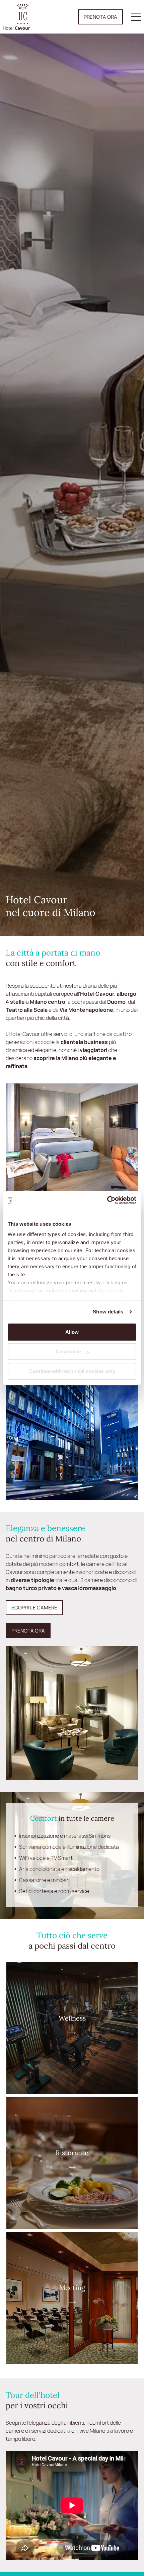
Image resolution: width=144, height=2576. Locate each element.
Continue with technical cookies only (72, 1371)
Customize (68, 1351)
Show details (108, 1312)
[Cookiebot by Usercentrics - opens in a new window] (107, 1200)
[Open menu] (136, 17)
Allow (72, 1332)
